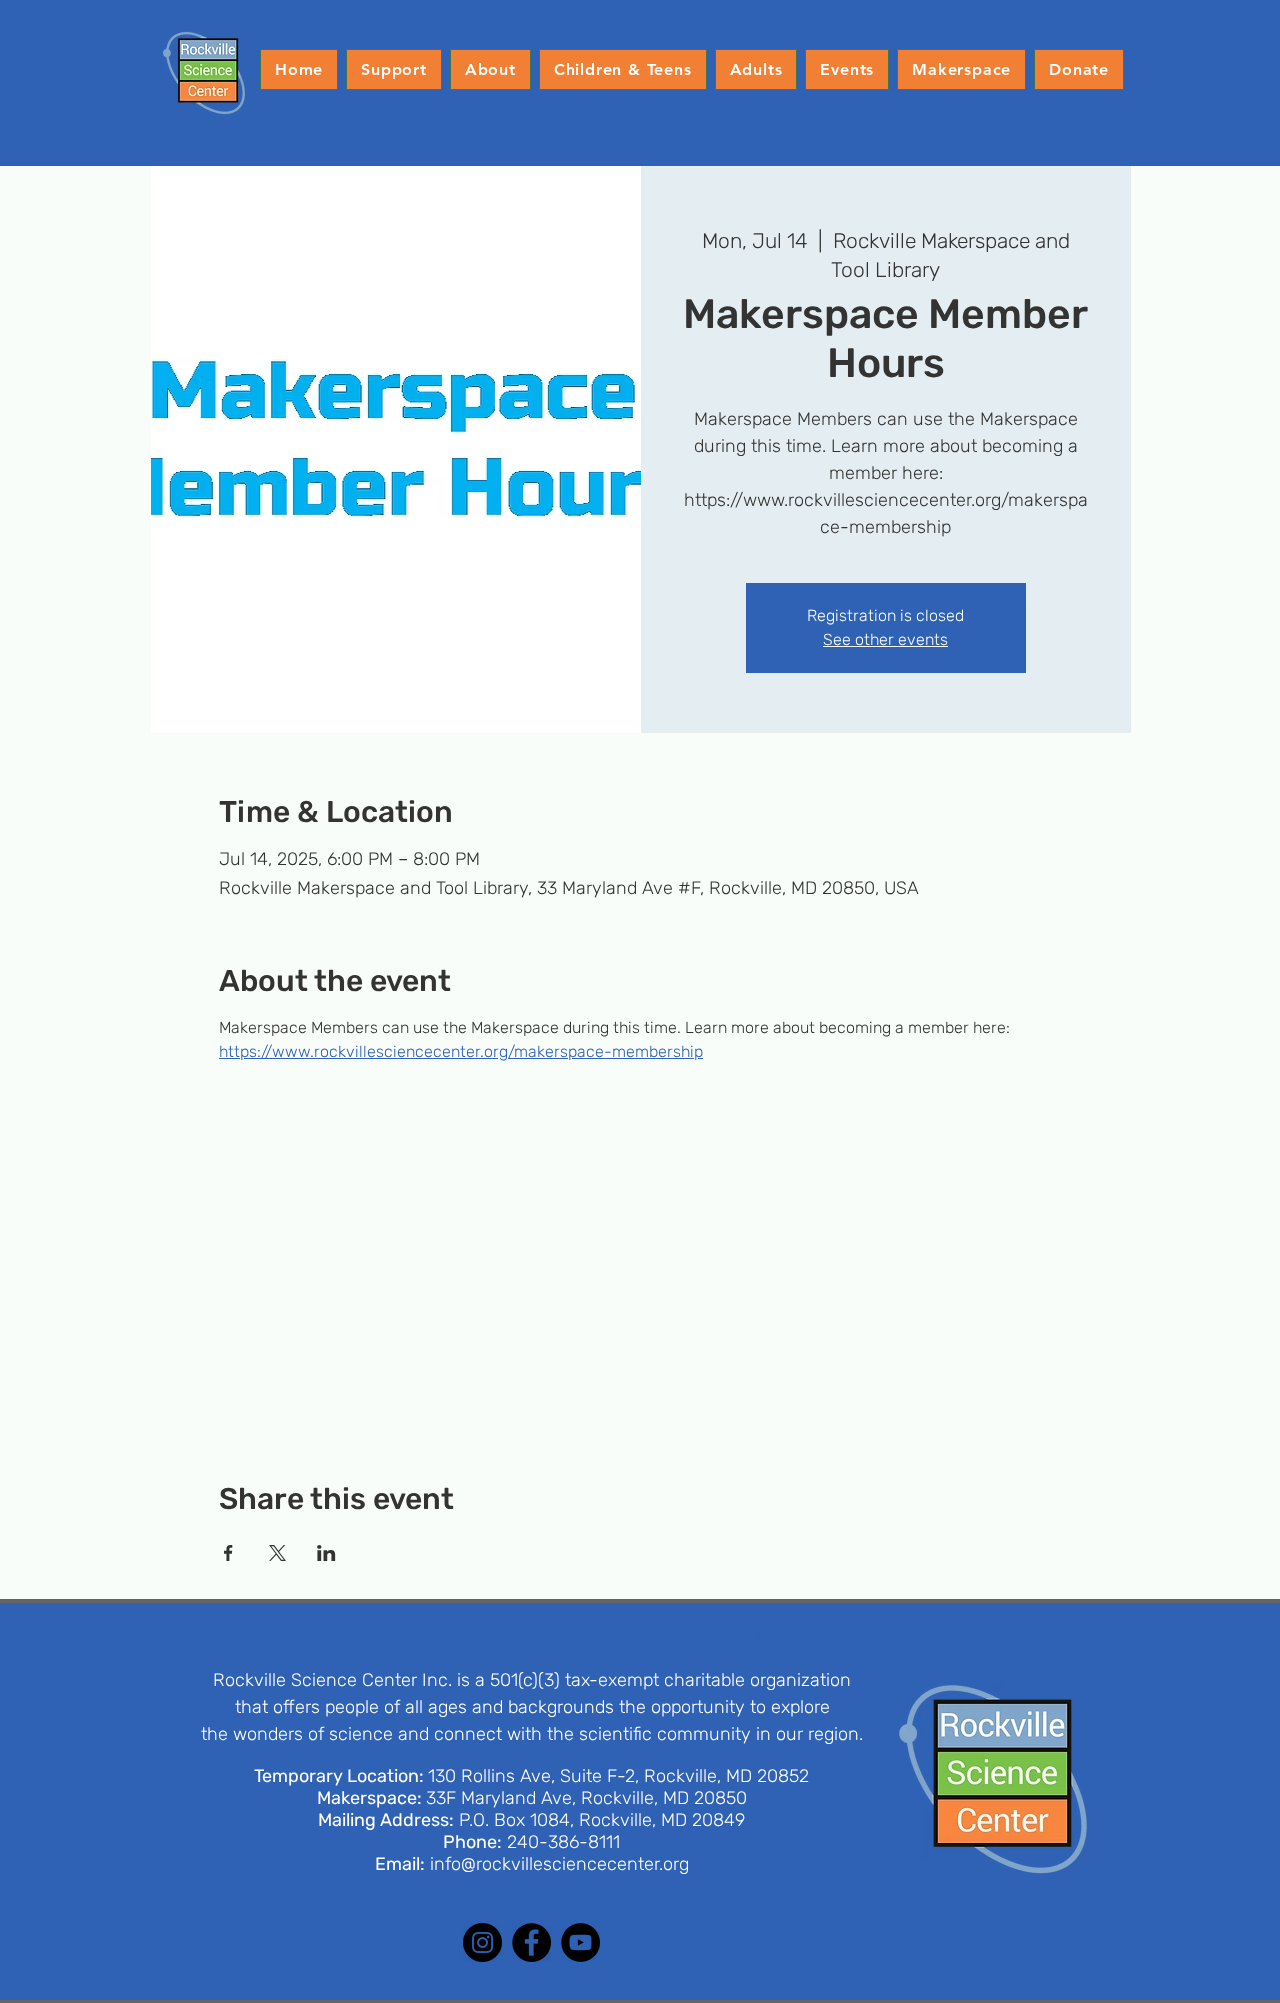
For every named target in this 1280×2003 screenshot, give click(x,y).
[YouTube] (580, 1942)
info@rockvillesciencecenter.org (559, 1864)
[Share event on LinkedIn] (326, 1553)
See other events (885, 639)
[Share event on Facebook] (228, 1553)
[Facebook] (531, 1942)
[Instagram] (482, 1942)
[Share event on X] (277, 1553)
